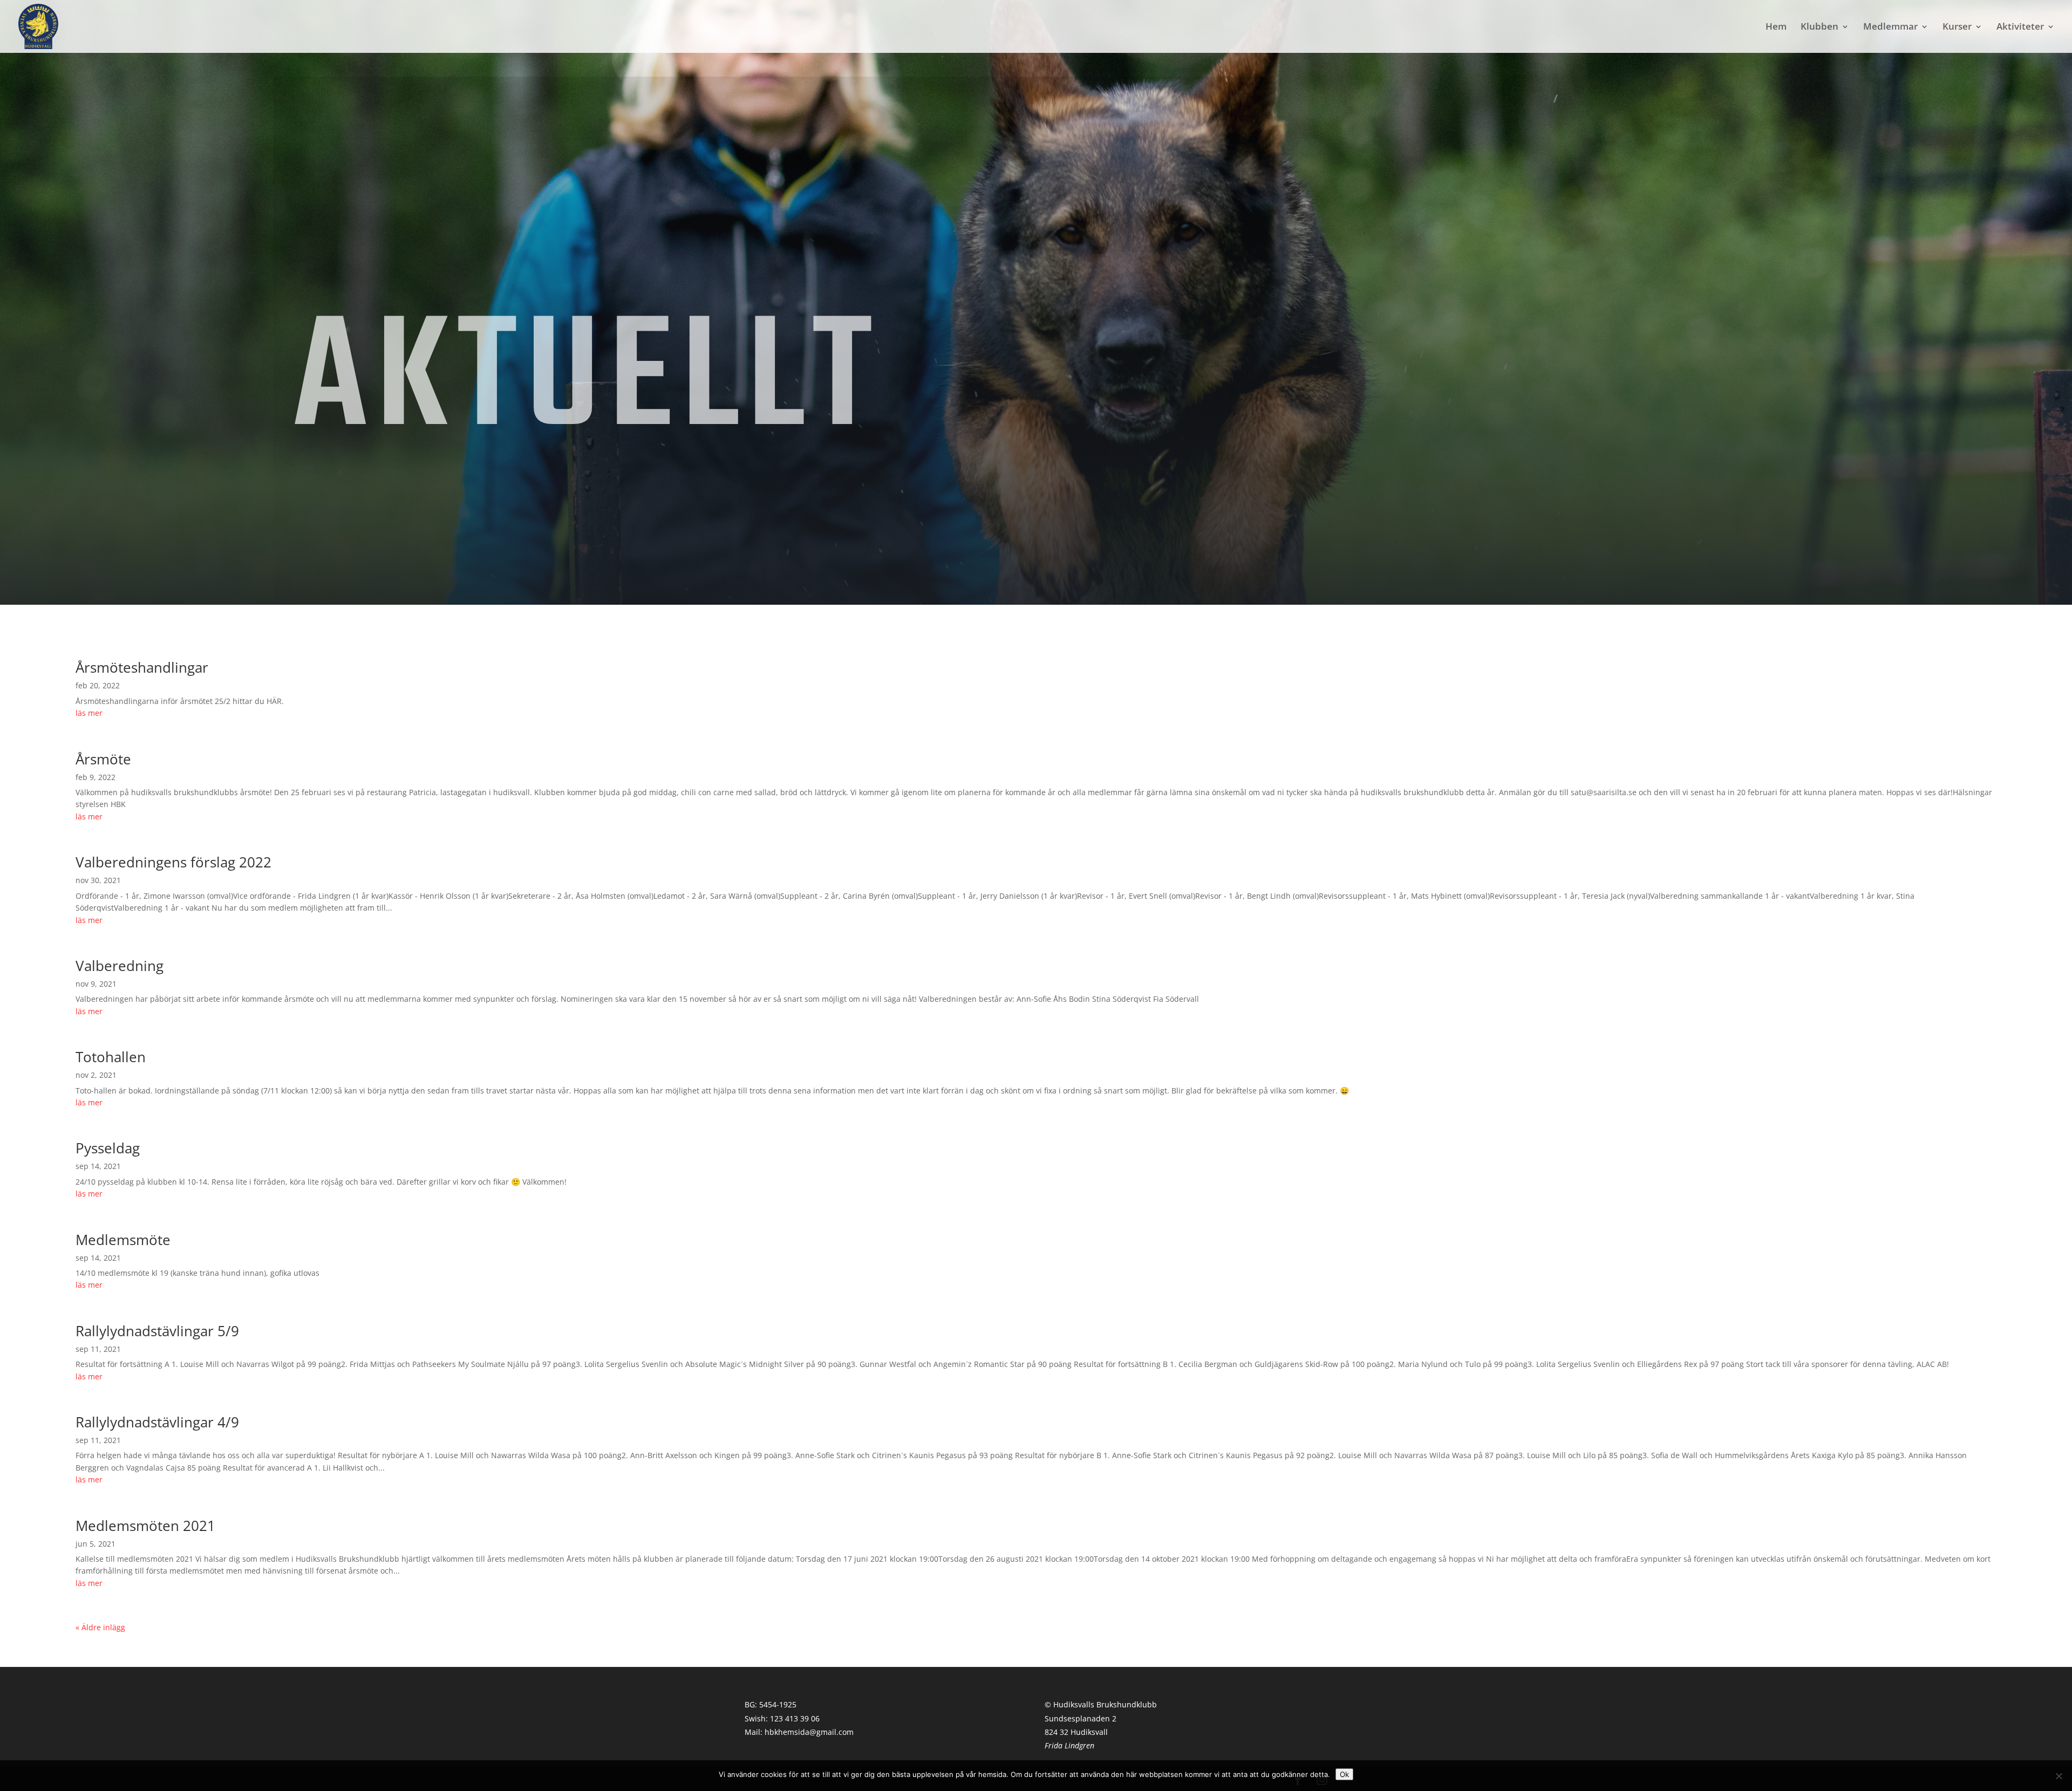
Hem (1776, 28)
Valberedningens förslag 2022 (173, 862)
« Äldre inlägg (100, 1627)
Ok (1344, 1774)
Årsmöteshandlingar (142, 667)
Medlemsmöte (123, 1240)
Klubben (1819, 28)
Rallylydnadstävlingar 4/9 (157, 1422)
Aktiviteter (2020, 28)
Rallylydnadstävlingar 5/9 (157, 1331)
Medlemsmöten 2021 (145, 1526)
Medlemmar (1890, 28)
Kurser (1957, 28)
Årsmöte (103, 759)
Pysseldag (108, 1148)
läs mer (89, 713)
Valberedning (120, 966)
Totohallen (111, 1057)
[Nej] (2059, 1776)
